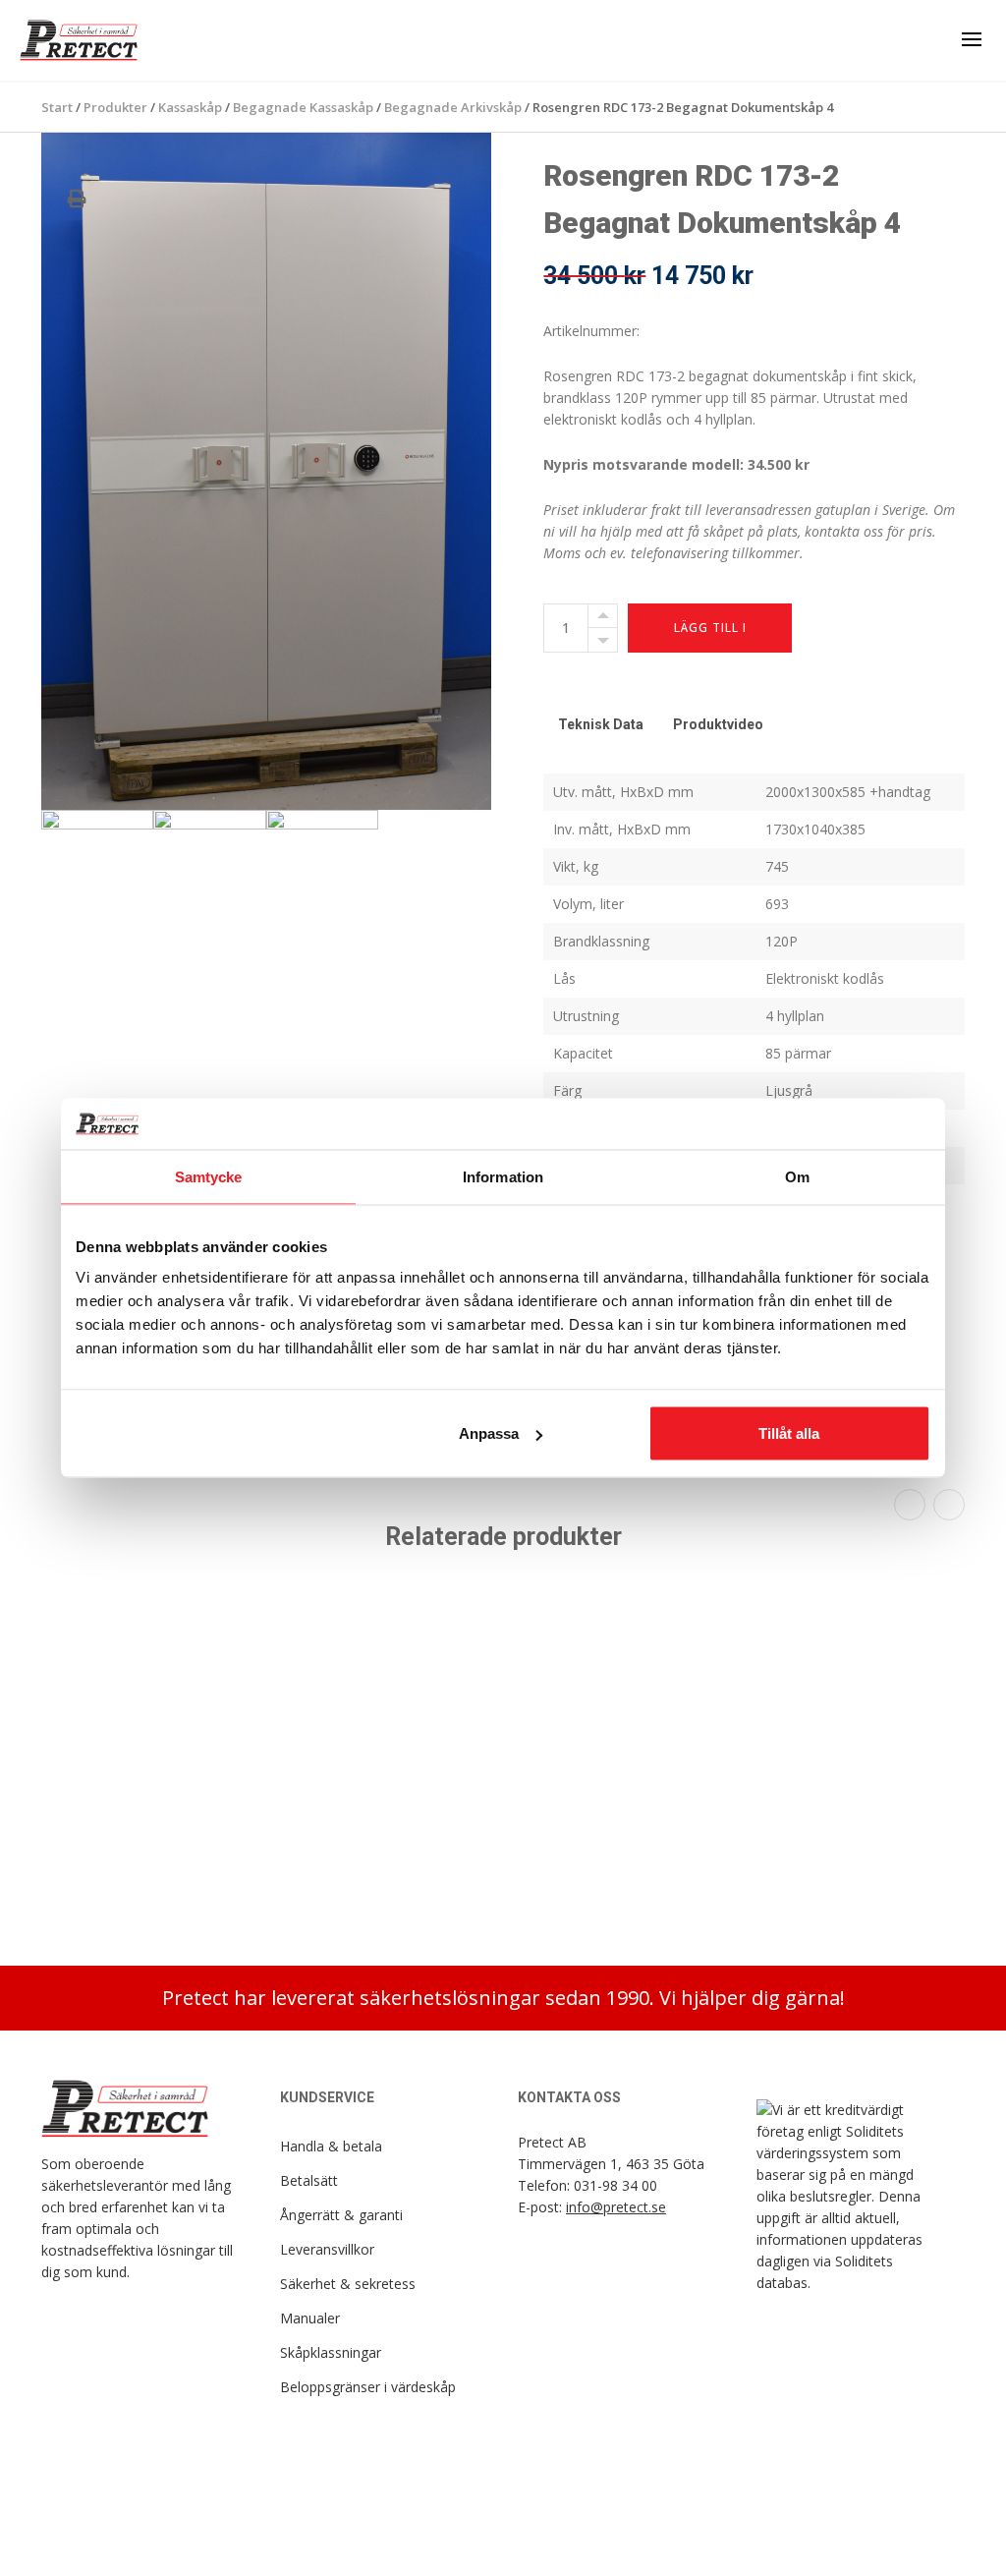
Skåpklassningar (331, 2352)
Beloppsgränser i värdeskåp (368, 2387)
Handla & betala (331, 2146)
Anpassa (489, 1433)
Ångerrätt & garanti (341, 2215)
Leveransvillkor (327, 2249)
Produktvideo (718, 724)
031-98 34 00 (615, 2185)
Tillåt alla (789, 1433)
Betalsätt (309, 2180)
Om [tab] (797, 1176)
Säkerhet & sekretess (348, 2284)
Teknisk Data (601, 724)
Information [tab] (503, 1176)
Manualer (310, 2318)
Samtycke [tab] (209, 1176)
